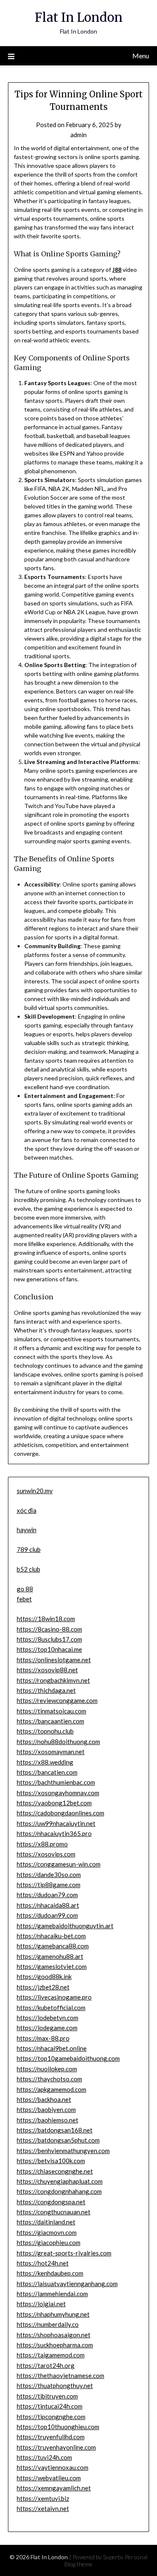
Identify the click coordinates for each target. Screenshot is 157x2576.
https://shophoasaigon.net (54, 2335)
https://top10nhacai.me (49, 1649)
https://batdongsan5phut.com (58, 2140)
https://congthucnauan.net (54, 2212)
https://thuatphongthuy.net (55, 2386)
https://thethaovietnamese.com (60, 2375)
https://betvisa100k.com (51, 2161)
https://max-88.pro (43, 2038)
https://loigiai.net (41, 2304)
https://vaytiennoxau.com (53, 2467)
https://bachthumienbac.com (56, 1782)
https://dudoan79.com (47, 1895)
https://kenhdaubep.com (50, 2273)
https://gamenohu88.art (50, 1956)
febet (24, 1599)
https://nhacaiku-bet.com (51, 1936)
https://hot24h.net (43, 2263)
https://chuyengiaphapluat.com (60, 2181)
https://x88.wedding (45, 1762)
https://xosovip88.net (47, 1670)
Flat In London (79, 17)
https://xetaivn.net (43, 2508)
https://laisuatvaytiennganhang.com (67, 2284)
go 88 (25, 1589)
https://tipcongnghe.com (51, 2417)
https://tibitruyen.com (47, 2396)
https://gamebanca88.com (53, 1946)
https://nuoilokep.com (47, 2069)
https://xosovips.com (46, 1854)
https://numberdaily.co (48, 2324)
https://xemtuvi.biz (43, 2498)
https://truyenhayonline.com (56, 2447)
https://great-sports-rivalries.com (64, 2253)
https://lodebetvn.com (48, 2018)
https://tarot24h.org (46, 2365)
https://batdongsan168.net (55, 2130)
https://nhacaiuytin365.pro (54, 1833)
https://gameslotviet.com (52, 1966)
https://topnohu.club (45, 1731)
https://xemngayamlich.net (54, 2488)
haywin (27, 1530)
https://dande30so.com (49, 1875)
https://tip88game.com (49, 1885)
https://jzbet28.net (43, 1987)
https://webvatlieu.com (49, 2478)
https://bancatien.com (47, 1772)
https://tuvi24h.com (44, 2457)
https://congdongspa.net (51, 2202)
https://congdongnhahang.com (59, 2191)
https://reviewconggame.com (57, 1700)
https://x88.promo (42, 1844)
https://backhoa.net (44, 2099)
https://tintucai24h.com (50, 2406)
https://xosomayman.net (51, 1752)
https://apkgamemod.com (51, 2089)
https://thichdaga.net (46, 1690)
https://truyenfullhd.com (51, 2437)
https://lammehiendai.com (52, 2294)
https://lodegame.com (47, 2028)
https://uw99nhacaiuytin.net (56, 1823)
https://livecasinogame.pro (54, 1997)
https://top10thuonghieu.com (58, 2427)
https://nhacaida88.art (48, 1905)
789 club (29, 1549)
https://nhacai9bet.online (52, 2048)
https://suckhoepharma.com (55, 2345)
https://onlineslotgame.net (54, 1660)
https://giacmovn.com (47, 2232)
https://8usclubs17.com (49, 1639)
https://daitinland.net (46, 2222)
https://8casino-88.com (49, 1629)
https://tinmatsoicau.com (51, 1711)
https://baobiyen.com (46, 2109)
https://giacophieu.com (49, 2242)
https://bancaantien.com (50, 1721)
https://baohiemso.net (48, 2120)
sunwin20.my (35, 1491)
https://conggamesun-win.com (59, 1864)
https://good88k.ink (44, 1976)
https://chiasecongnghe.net (55, 2171)
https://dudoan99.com (47, 1915)
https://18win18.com (46, 1619)
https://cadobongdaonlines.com (60, 1813)
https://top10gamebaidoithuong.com (68, 2058)
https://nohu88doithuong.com (58, 1742)
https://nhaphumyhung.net (53, 2314)
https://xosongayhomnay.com (58, 1793)
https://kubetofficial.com (51, 2008)
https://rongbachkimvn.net (53, 1680)
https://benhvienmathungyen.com (63, 2151)
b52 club (28, 1569)
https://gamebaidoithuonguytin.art (65, 1926)
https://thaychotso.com (49, 2079)
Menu (141, 56)
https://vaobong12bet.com (54, 1803)
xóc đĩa (27, 1510)
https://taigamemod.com (51, 2355)
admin (78, 135)
